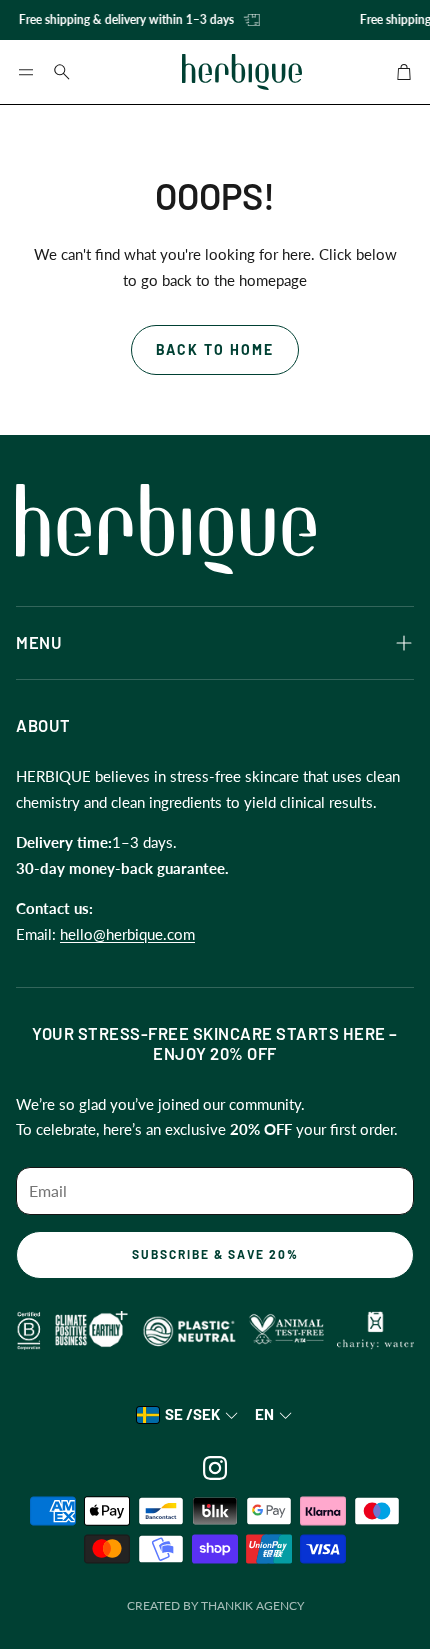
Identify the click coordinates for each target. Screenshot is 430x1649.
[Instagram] (215, 1468)
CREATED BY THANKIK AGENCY (215, 1605)
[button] (26, 72)
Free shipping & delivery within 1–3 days (122, 19)
